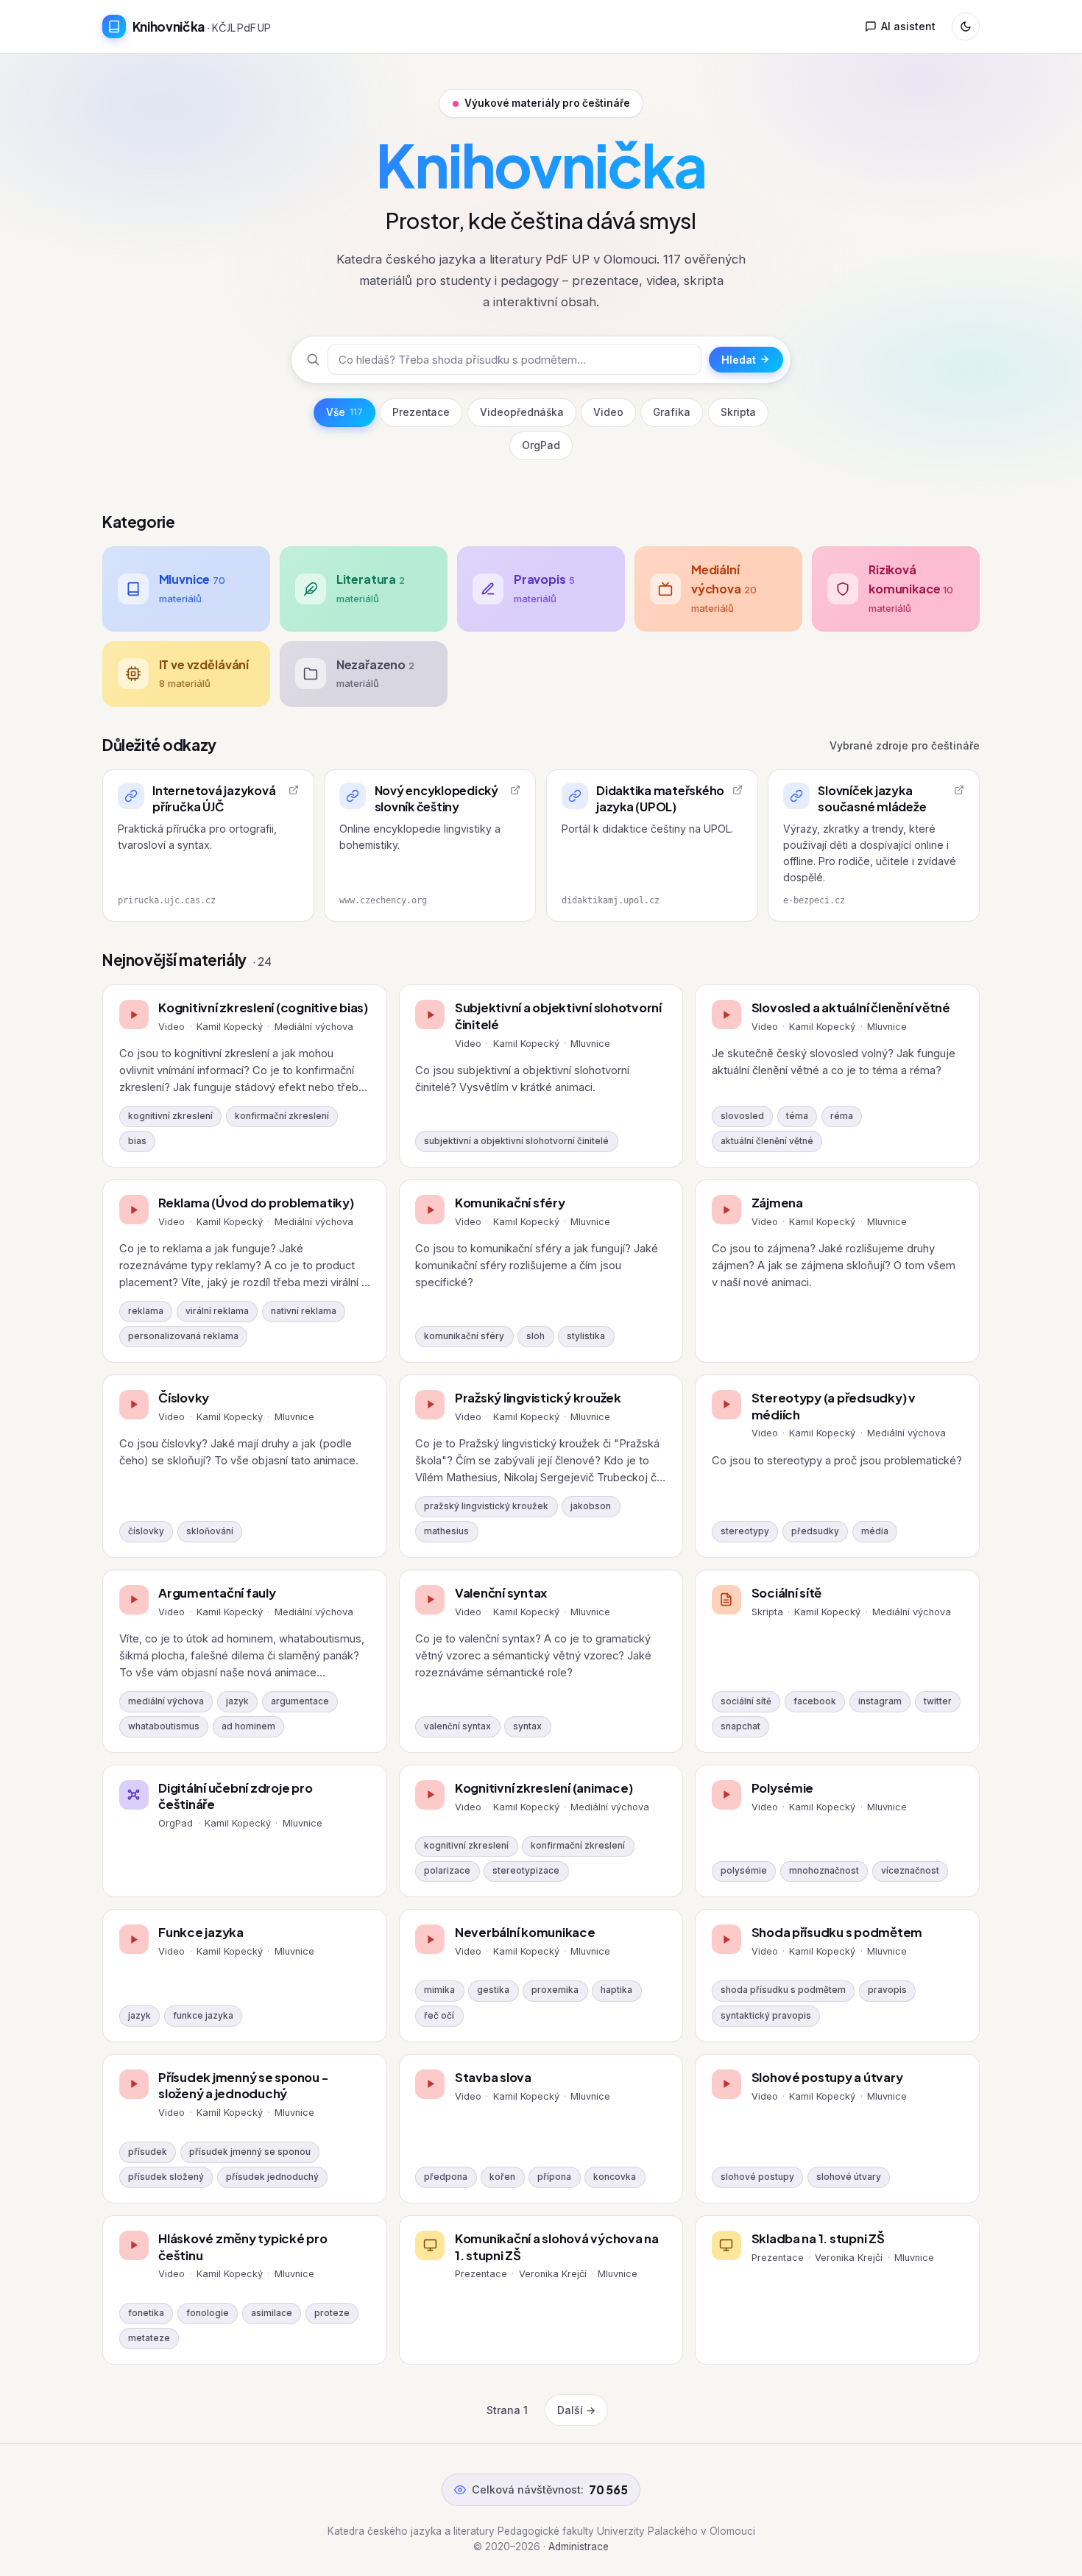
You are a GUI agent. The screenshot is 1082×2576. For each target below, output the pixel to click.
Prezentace (421, 412)
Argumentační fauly (217, 1593)
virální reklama (217, 1311)
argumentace (300, 1701)
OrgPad (541, 445)
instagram (880, 1701)
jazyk (237, 1701)
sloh (535, 1336)
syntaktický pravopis (766, 2016)
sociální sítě (746, 1701)
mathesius (446, 1531)
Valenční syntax (501, 1593)
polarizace (447, 1871)
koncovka (615, 2177)
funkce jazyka (203, 2016)
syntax (527, 1726)
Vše (344, 412)
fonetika (146, 2313)
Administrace (579, 2547)
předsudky (815, 1531)
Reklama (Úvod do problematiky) (256, 1203)
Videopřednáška (522, 412)
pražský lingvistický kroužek (486, 1506)
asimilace (272, 2313)
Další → (576, 2410)
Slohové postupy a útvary (827, 2077)
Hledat (739, 360)
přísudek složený (166, 2177)
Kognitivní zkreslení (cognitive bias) (263, 1008)
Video (608, 412)
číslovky (146, 1531)
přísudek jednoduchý (272, 2177)
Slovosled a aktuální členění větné (851, 1008)
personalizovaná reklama (183, 1336)
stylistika (586, 1336)
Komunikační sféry (510, 1203)
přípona (554, 2177)
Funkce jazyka (201, 1932)
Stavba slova (493, 2077)
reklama (146, 1311)
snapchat (740, 1726)
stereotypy (745, 1531)
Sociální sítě (787, 1593)
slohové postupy (757, 2177)
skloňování (210, 1531)
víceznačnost (910, 1871)
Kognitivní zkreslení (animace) (544, 1788)
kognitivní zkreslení (170, 1116)
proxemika (555, 1990)
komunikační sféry (464, 1336)
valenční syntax (457, 1726)
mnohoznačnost (824, 1871)
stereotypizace (526, 1871)
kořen (502, 2177)
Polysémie (783, 1788)
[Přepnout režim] (966, 27)
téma (797, 1116)
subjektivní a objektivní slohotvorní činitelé (516, 1141)
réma (842, 1116)
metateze (149, 2338)
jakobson (591, 1506)
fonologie (208, 2313)
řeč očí (439, 2016)
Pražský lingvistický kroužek (538, 1398)
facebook (815, 1701)
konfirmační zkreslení (282, 1116)
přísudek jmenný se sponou (250, 2152)
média (875, 1531)
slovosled (742, 1116)
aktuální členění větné (767, 1141)
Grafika (672, 412)
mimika (439, 1990)
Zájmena (777, 1203)
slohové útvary (849, 2177)
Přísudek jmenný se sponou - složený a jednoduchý (243, 2086)
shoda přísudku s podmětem (783, 1990)
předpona (446, 2177)
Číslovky (184, 1398)
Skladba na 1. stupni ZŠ (818, 2238)
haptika (616, 1990)
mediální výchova (166, 1701)
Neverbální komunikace (525, 1932)
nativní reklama (304, 1311)
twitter (938, 1701)
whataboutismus (164, 1726)
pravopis (887, 1990)
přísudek (148, 2152)
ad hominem (248, 1726)
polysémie (744, 1871)
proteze (332, 2313)
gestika (493, 1990)
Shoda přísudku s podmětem (837, 1932)
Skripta (738, 412)
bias (137, 1141)
